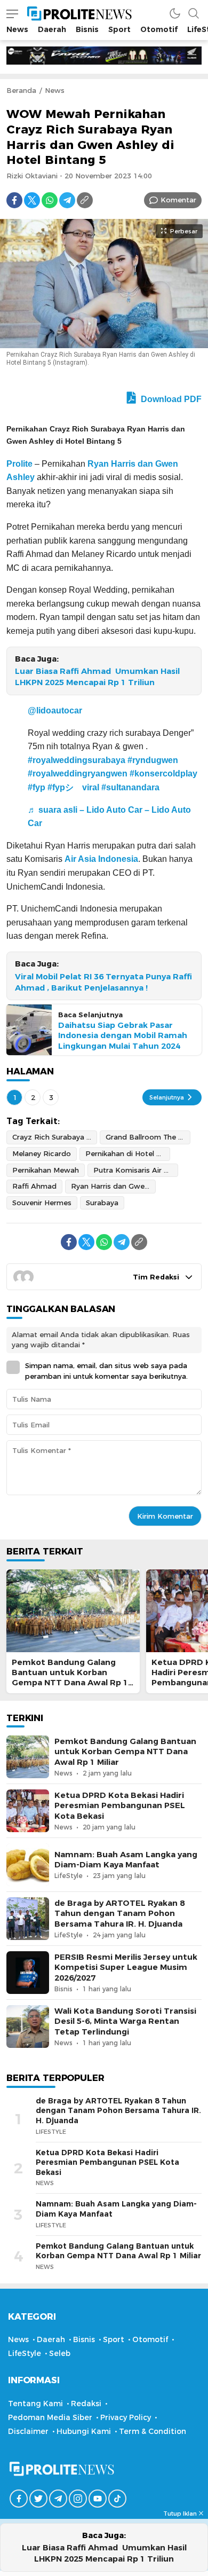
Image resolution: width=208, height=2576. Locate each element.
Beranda (21, 90)
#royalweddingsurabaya (77, 760)
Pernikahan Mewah (46, 1170)
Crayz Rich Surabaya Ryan (55, 1137)
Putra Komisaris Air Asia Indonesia (136, 1170)
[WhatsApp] (50, 200)
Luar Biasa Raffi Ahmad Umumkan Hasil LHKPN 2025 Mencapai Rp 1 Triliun (97, 677)
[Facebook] (14, 200)
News (55, 90)
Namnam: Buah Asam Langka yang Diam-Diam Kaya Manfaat (126, 1860)
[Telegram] (67, 200)
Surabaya (102, 1203)
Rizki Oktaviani (32, 176)
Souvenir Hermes (42, 1203)
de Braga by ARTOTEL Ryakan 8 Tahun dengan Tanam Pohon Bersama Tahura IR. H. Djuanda (119, 1913)
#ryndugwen (153, 760)
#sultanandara (130, 787)
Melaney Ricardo (42, 1153)
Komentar (178, 200)
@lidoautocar (55, 710)
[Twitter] (32, 200)
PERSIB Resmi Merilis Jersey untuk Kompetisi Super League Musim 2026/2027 (126, 1967)
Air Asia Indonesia (101, 859)
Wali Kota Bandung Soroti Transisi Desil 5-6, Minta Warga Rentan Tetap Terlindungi (125, 2021)
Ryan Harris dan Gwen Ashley (113, 1186)
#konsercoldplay (163, 773)
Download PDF (170, 399)
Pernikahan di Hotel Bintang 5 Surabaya (128, 1153)
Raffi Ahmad (34, 1186)
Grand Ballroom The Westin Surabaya (148, 1137)
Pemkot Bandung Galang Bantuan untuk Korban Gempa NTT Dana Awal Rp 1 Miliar (70, 1678)
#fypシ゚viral (73, 787)
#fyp (37, 787)
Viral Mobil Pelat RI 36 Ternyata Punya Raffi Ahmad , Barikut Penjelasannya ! (103, 982)
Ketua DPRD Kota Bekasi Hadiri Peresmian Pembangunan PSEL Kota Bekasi (120, 1805)
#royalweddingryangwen (78, 773)
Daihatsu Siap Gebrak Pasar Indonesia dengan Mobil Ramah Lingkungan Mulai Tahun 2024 (123, 1035)
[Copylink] (85, 200)
